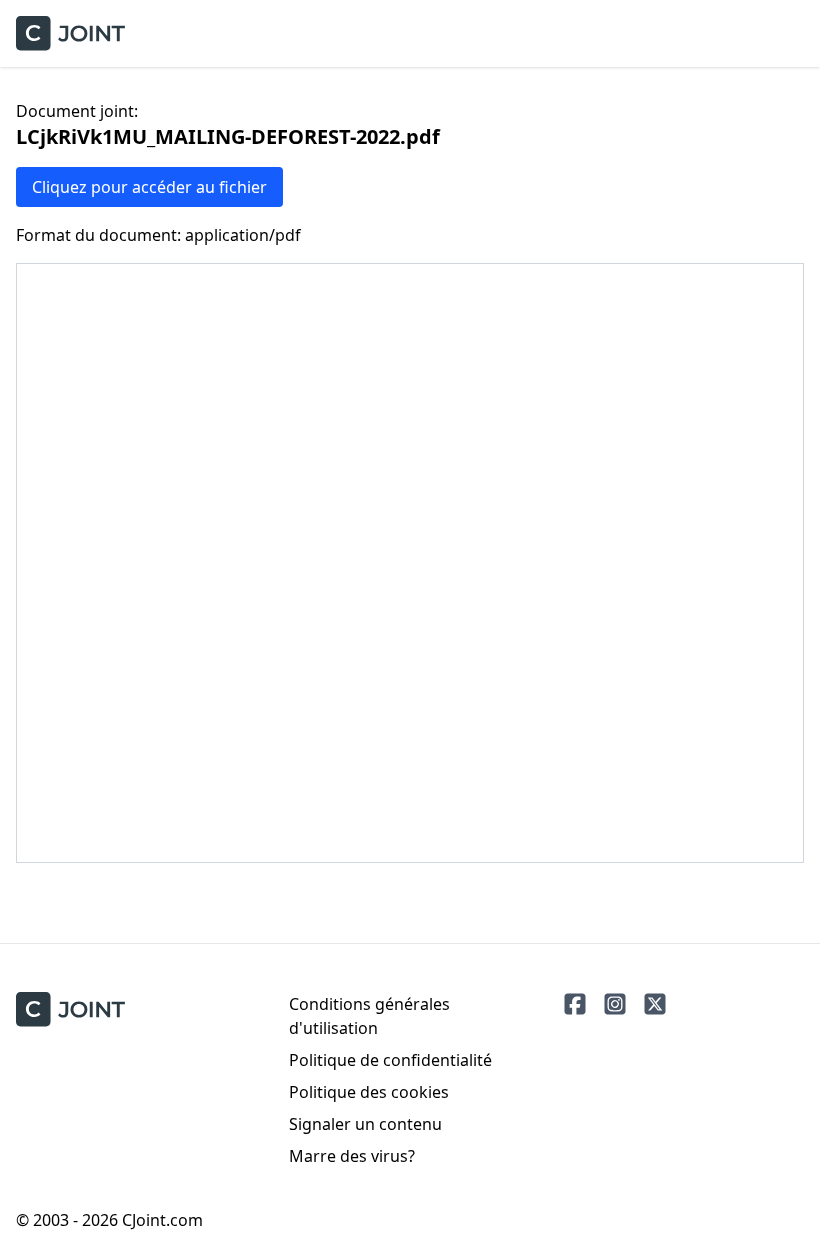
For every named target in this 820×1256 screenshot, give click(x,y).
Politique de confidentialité (390, 1060)
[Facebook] (575, 1004)
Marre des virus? (352, 1156)
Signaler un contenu (365, 1124)
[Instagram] (615, 1004)
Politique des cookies (369, 1092)
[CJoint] (70, 1009)
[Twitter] (655, 1004)
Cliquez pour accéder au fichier (149, 187)
